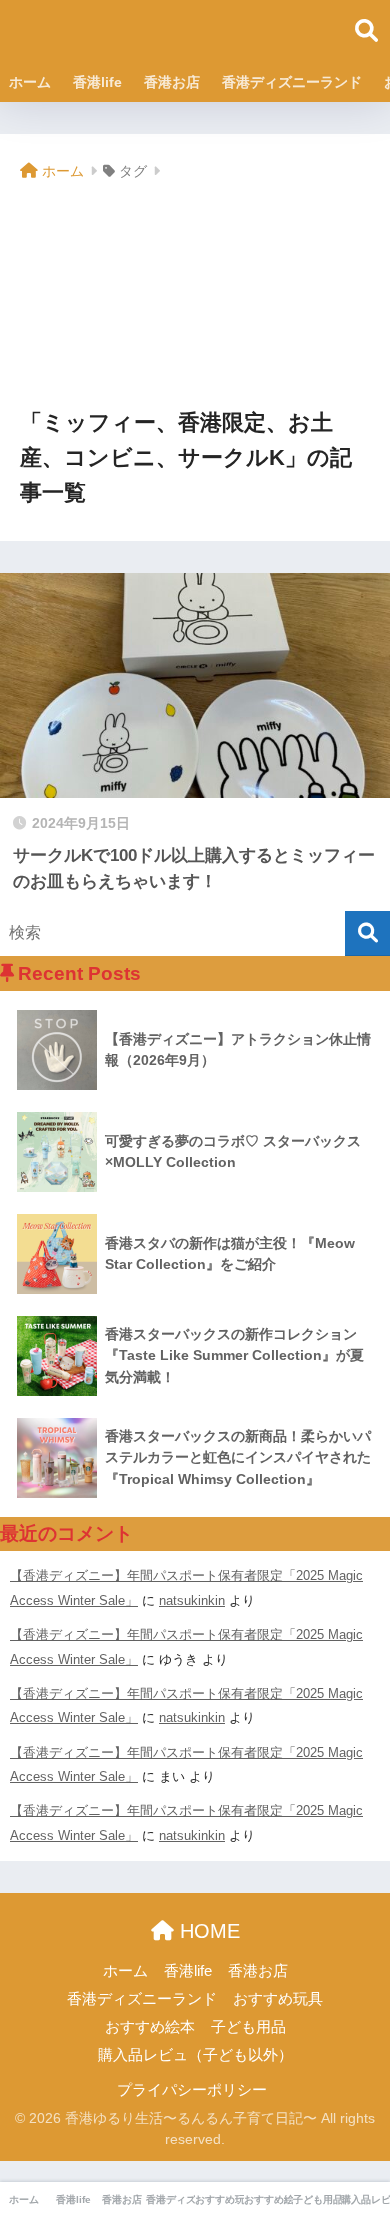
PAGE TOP (358, 2133)
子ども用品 (248, 2027)
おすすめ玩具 (278, 1999)
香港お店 (172, 82)
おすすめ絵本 (150, 2027)
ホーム (30, 82)
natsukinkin (192, 1600)
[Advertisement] (195, 297)
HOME (207, 1931)
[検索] (367, 933)
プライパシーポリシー (192, 2090)
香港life (97, 82)
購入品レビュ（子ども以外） (195, 2055)
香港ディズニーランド (292, 82)
